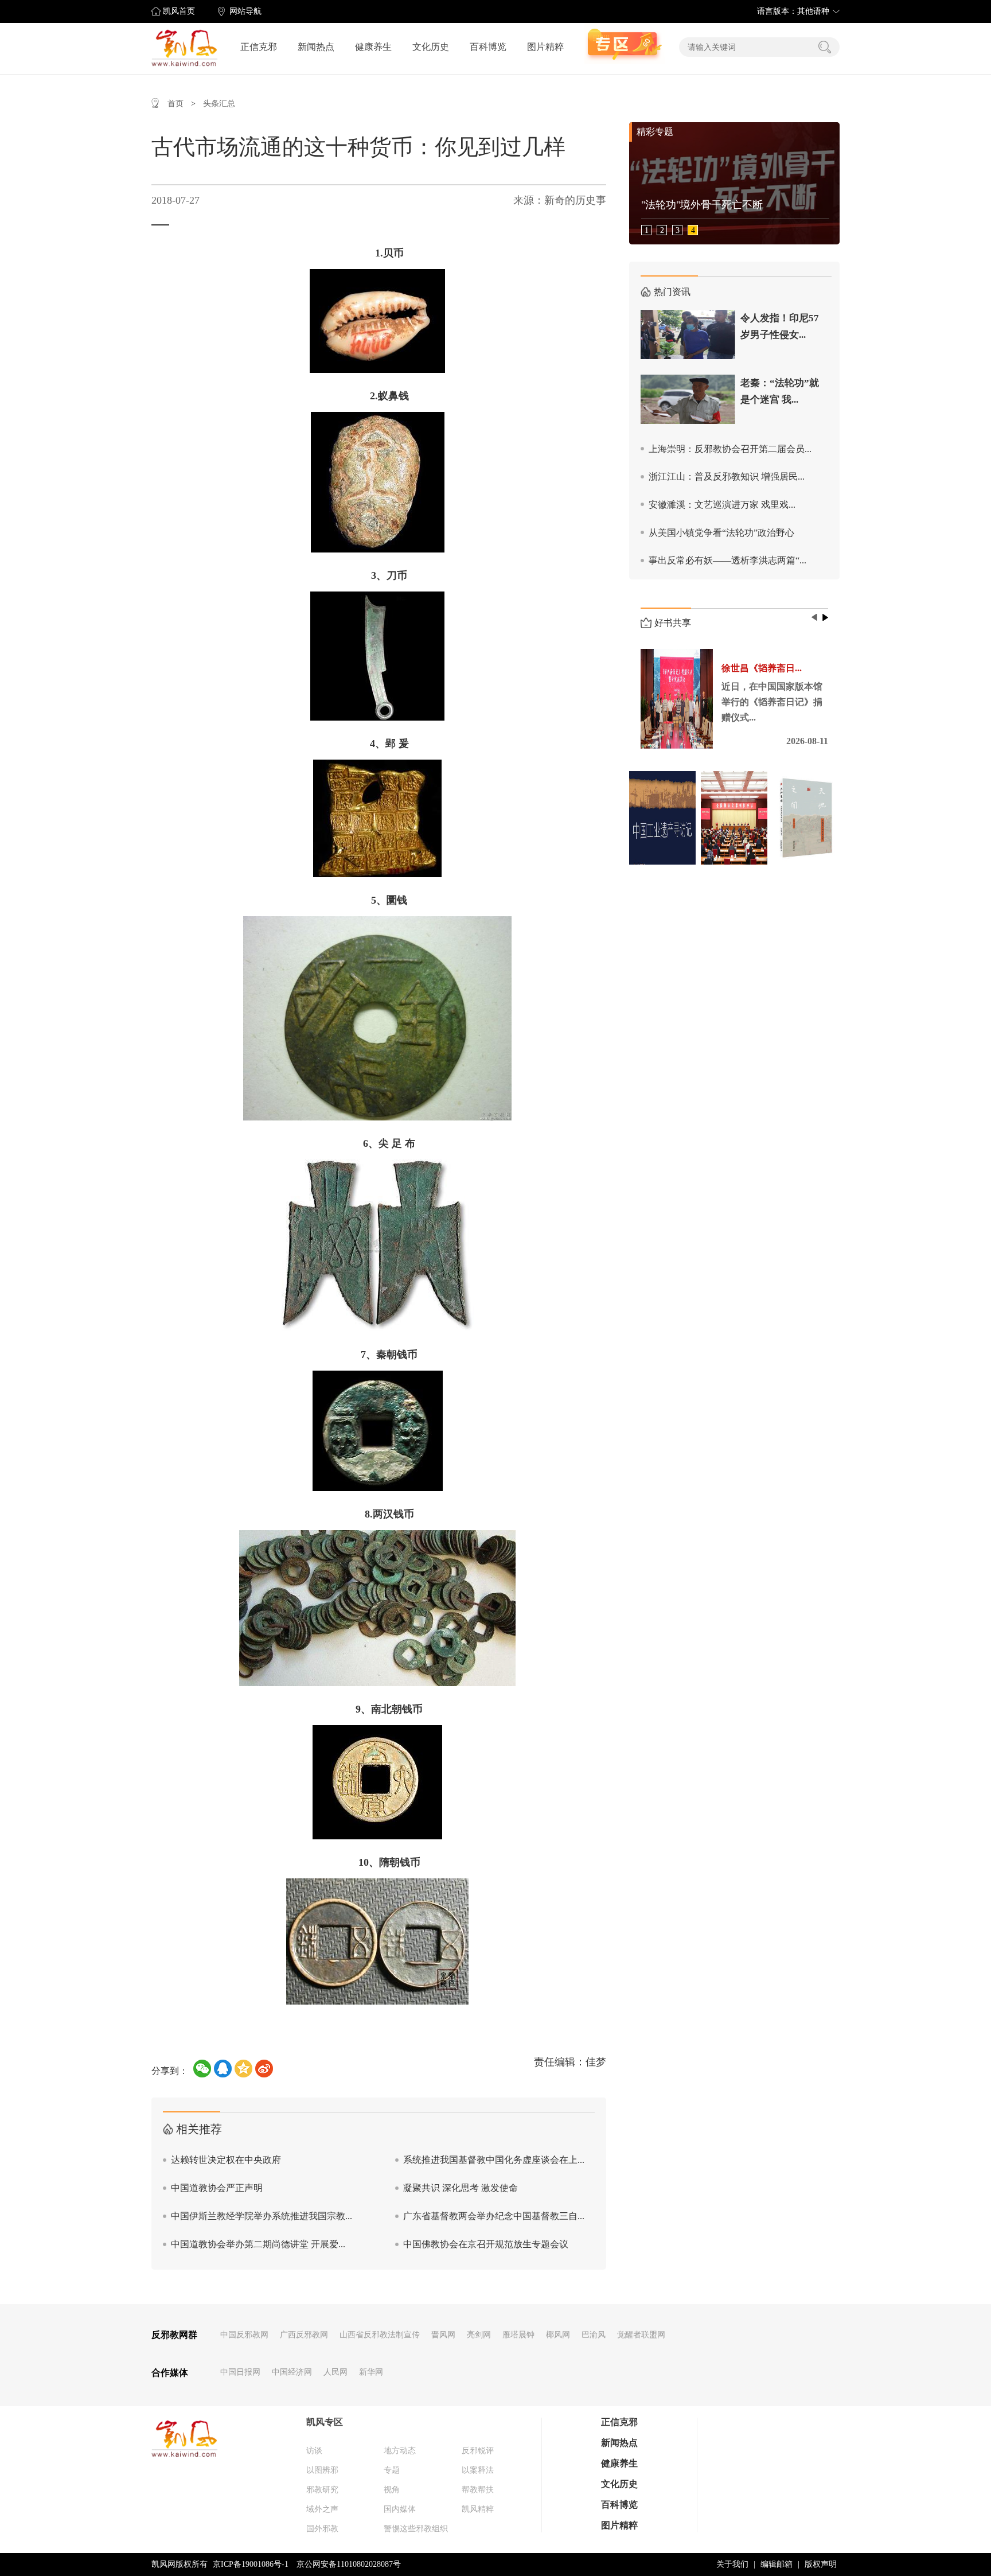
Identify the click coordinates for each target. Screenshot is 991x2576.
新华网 (371, 2372)
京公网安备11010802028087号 (349, 2564)
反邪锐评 (478, 2451)
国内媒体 (400, 2509)
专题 (392, 2470)
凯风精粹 (478, 2509)
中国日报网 (240, 2372)
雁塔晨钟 (518, 2335)
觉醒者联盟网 (641, 2335)
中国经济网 (292, 2372)
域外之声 (322, 2509)
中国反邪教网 (244, 2335)
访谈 (314, 2451)
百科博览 (488, 47)
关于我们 (732, 2564)
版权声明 (821, 2564)
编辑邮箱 (777, 2564)
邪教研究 (322, 2490)
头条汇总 (219, 104)
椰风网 (558, 2335)
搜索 (825, 47)
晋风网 (443, 2335)
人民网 (335, 2372)
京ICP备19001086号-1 (251, 2564)
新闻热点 (316, 47)
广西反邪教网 (304, 2335)
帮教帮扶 (478, 2490)
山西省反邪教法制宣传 (380, 2335)
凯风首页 (179, 11)
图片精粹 (545, 47)
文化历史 (431, 47)
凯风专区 (325, 2422)
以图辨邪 (322, 2470)
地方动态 (400, 2451)
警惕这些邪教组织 (416, 2529)
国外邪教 (322, 2529)
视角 (392, 2490)
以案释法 (478, 2470)
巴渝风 (594, 2335)
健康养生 (373, 47)
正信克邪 (259, 47)
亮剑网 (479, 2335)
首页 (175, 104)
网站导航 (245, 11)
